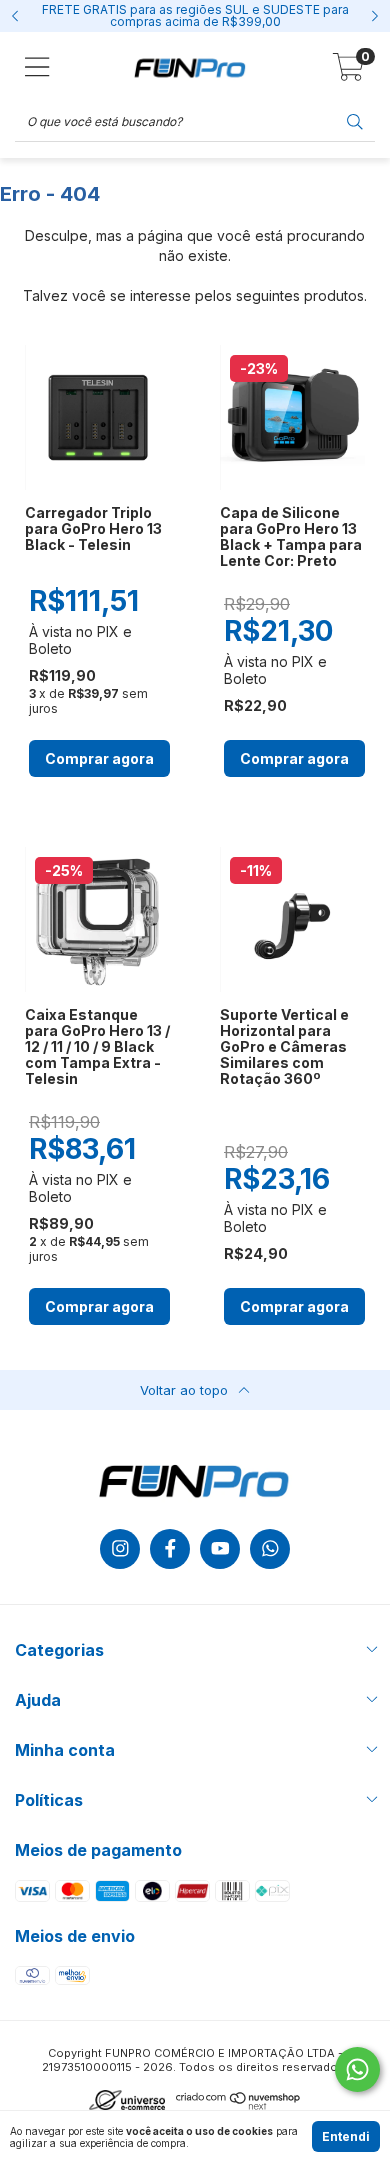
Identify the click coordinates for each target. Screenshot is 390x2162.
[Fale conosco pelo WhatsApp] (357, 2069)
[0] (348, 72)
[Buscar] (355, 120)
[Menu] (37, 67)
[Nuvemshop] (238, 2106)
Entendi (346, 2136)
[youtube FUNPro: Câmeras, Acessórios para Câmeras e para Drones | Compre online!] (220, 1549)
